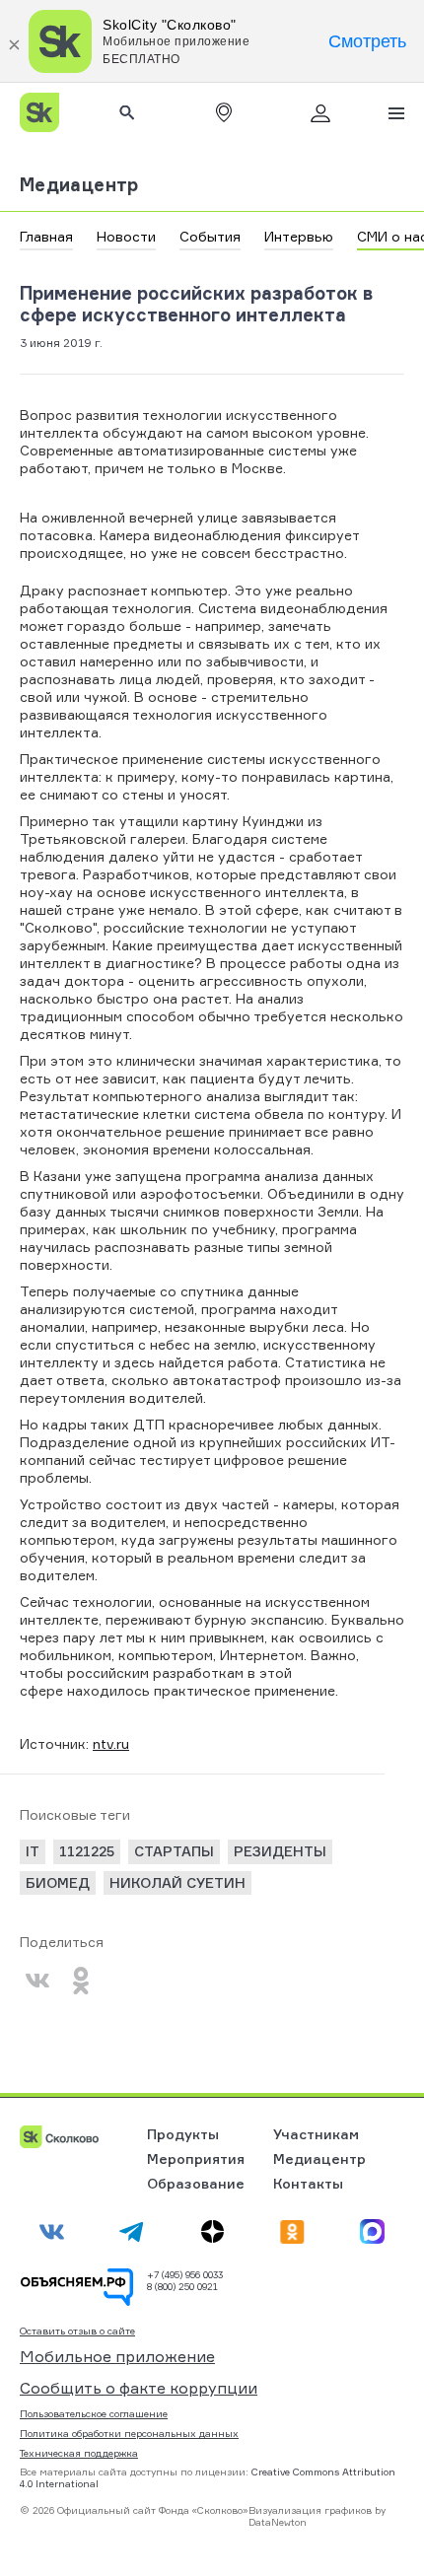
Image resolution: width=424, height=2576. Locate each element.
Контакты (308, 2183)
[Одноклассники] (81, 1981)
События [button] (210, 236)
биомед (58, 1882)
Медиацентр (79, 184)
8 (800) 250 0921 (182, 2286)
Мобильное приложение (117, 2356)
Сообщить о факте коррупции (139, 2388)
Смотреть (367, 41)
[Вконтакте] (37, 1981)
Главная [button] (46, 236)
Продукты (183, 2134)
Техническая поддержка (79, 2453)
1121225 (87, 1851)
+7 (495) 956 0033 (185, 2274)
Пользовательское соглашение (94, 2413)
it (33, 1851)
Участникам (316, 2134)
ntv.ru (111, 1743)
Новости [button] (126, 236)
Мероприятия (196, 2158)
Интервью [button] (299, 236)
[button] (224, 112)
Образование (196, 2183)
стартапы (174, 1851)
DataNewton (278, 2522)
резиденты (280, 1851)
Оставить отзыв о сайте (77, 2331)
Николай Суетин (177, 1882)
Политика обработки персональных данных (129, 2433)
